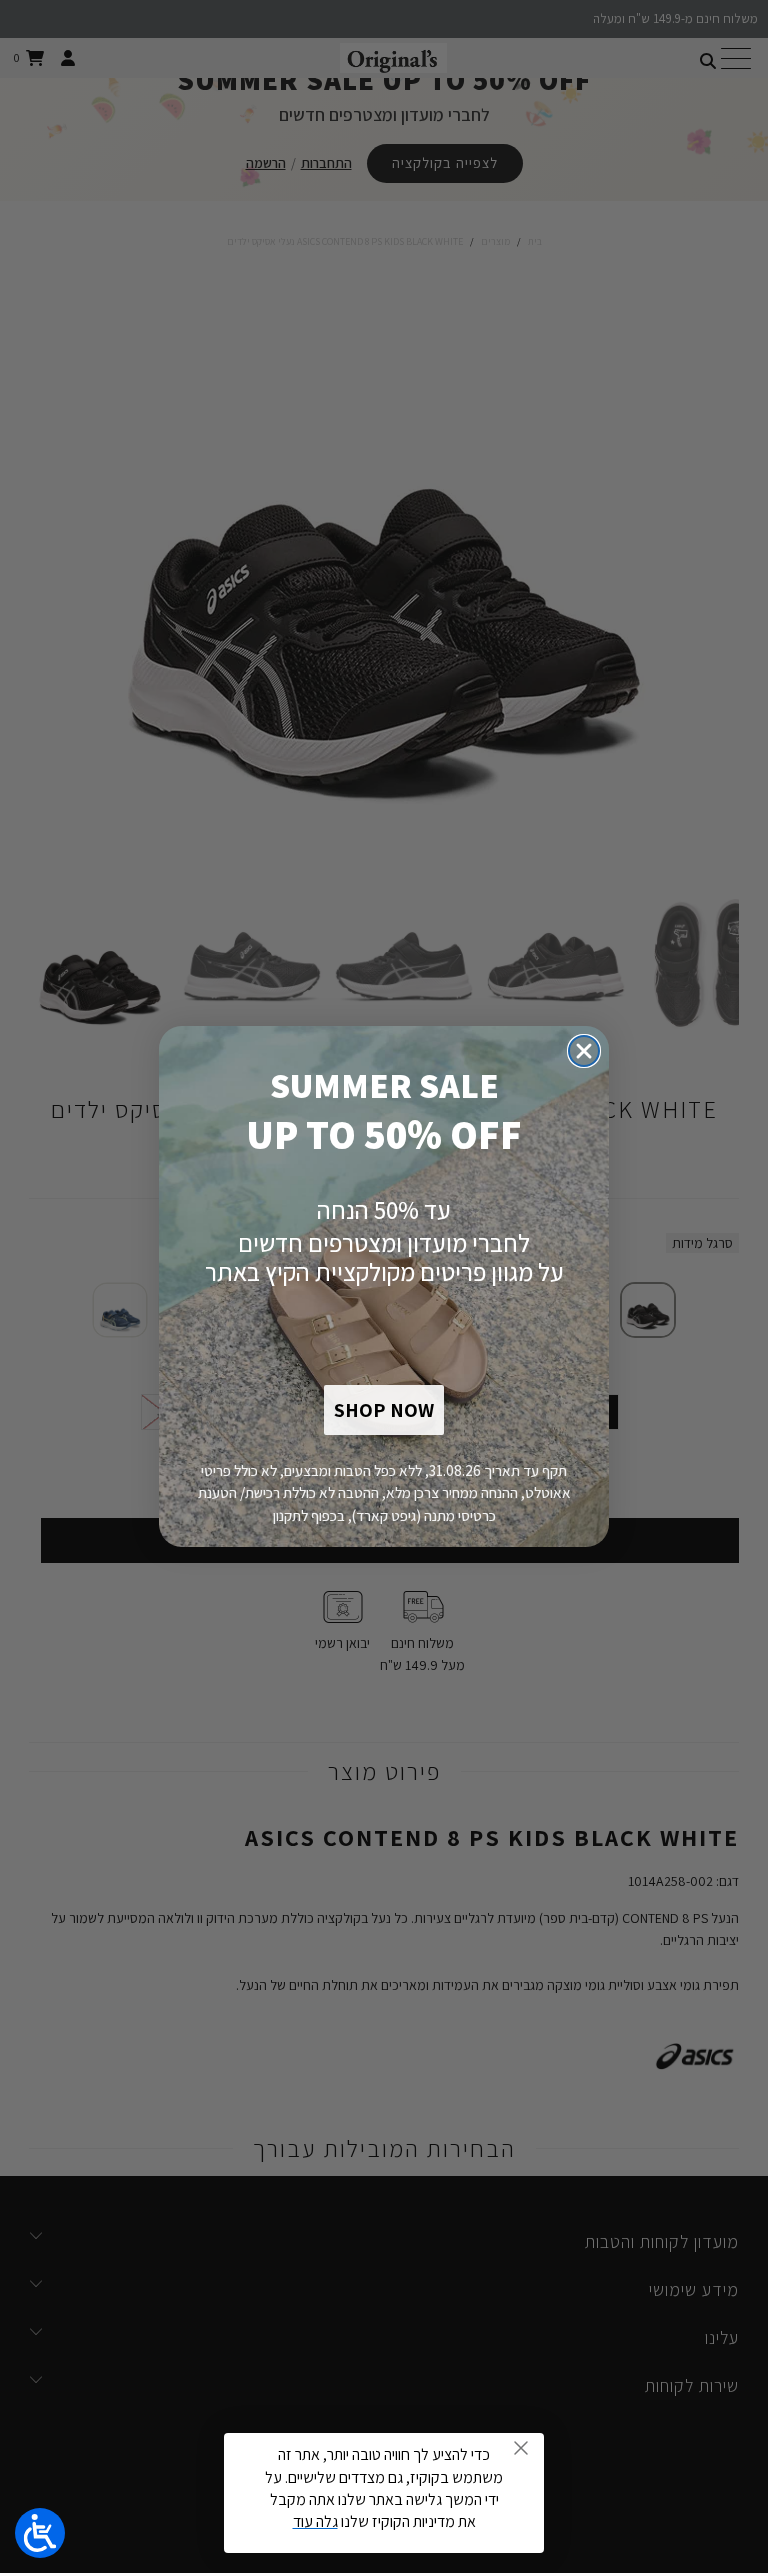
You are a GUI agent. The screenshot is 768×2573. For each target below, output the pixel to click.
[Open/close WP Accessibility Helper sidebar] (40, 2533)
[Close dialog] (584, 1051)
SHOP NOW (384, 1410)
